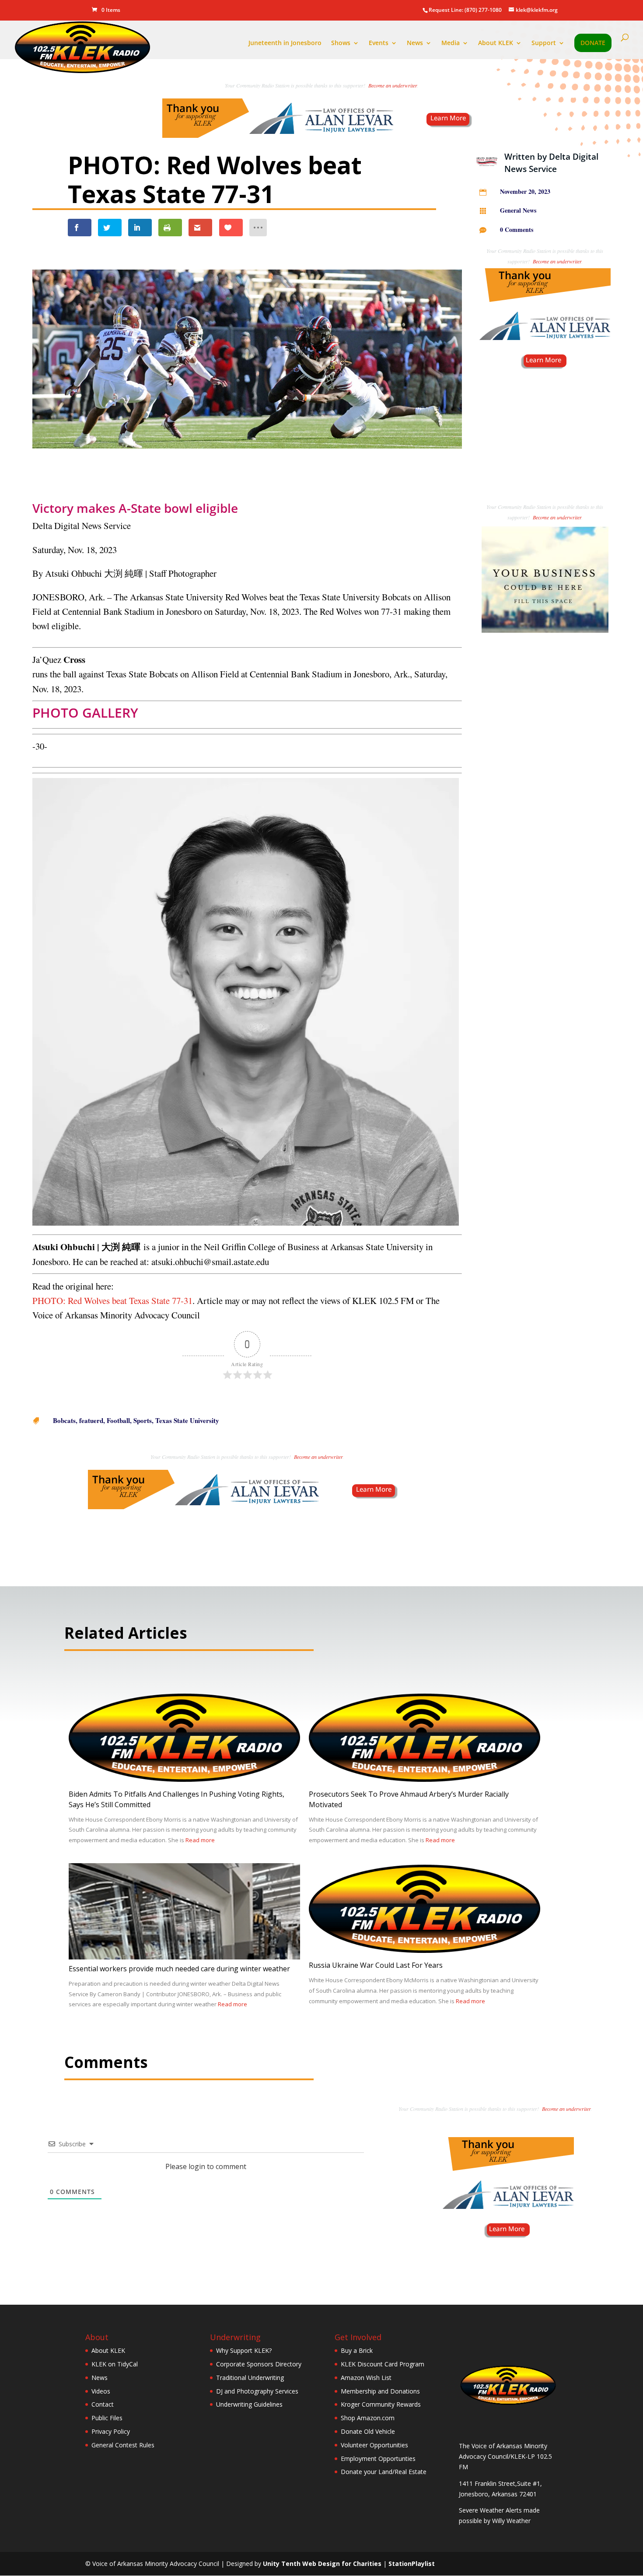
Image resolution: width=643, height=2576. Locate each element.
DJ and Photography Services (257, 2391)
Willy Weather (511, 2521)
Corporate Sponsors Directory (259, 2364)
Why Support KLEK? (244, 2350)
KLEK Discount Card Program (383, 2364)
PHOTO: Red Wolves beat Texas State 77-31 (112, 1300)
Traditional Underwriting (250, 2378)
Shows (341, 43)
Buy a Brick (357, 2350)
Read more (200, 1840)
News (415, 43)
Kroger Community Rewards (381, 2404)
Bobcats (64, 1420)
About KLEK (496, 43)
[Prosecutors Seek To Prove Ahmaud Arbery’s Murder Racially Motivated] (425, 1779)
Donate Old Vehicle (368, 2431)
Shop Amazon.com (368, 2418)
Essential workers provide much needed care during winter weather (179, 1969)
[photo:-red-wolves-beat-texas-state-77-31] (247, 461)
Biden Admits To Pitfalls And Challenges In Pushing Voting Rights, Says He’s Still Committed (176, 1799)
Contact (103, 2404)
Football (118, 1420)
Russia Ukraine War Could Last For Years (376, 1965)
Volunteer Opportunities (374, 2445)
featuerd (91, 1420)
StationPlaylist (412, 2564)
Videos (101, 2391)
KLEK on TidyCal (115, 2364)
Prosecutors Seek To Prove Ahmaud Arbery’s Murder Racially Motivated (409, 1799)
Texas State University (187, 1420)
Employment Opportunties (378, 2459)
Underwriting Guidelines (249, 2404)
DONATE (593, 43)
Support (544, 43)
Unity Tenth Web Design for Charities (322, 2564)
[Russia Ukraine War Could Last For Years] (425, 1950)
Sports (143, 1420)
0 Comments (517, 230)
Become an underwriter (393, 85)
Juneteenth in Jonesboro (285, 43)
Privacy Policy (111, 2431)
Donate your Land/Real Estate (384, 2472)
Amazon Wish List (366, 2378)
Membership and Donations (380, 2391)
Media (451, 43)
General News (518, 210)
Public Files (107, 2418)
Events (379, 43)
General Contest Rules (123, 2445)
